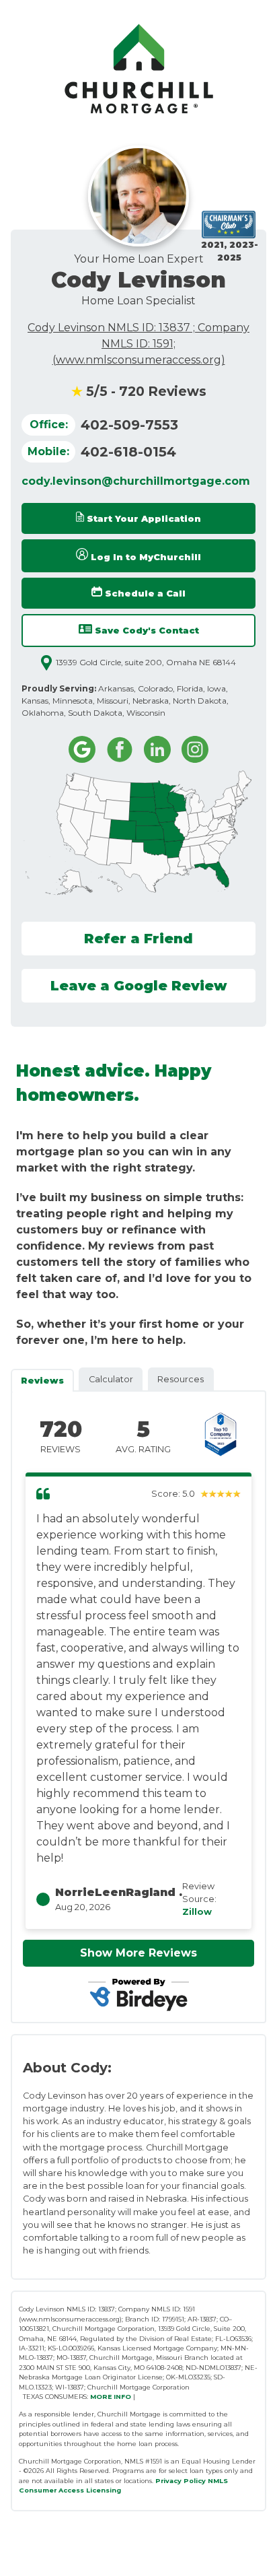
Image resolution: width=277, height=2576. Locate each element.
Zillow (197, 1912)
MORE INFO (111, 2397)
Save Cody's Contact (146, 631)
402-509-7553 (129, 425)
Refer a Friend (138, 939)
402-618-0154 (128, 452)
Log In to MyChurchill (145, 557)
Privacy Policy (181, 2481)
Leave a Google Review (139, 986)
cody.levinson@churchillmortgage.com (136, 481)
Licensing (104, 2490)
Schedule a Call (144, 594)
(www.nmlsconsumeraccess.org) (139, 360)
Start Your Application (143, 519)
